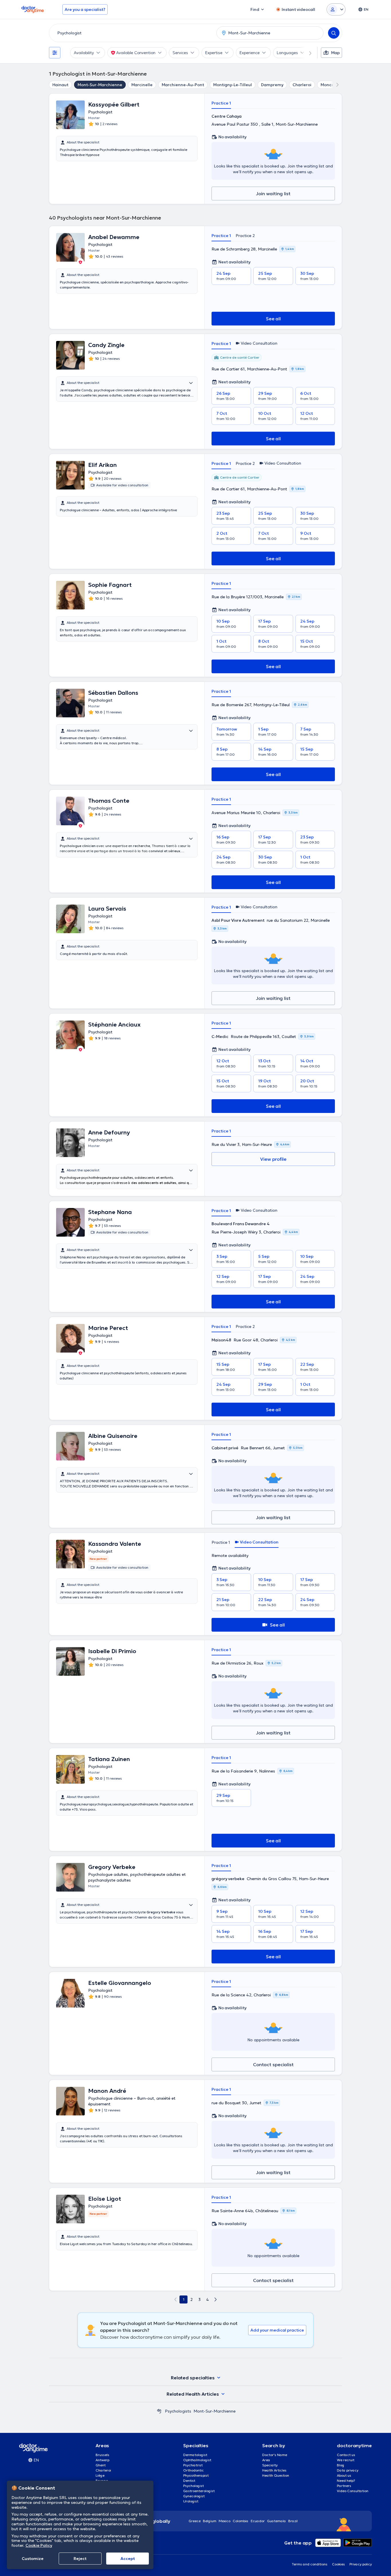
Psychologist (193, 2486)
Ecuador (258, 2521)
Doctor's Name (275, 2455)
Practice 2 (245, 236)
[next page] (216, 2299)
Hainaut (60, 85)
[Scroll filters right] (307, 53)
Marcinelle (142, 85)
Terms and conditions (310, 2564)
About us (344, 2475)
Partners (344, 2486)
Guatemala (277, 2521)
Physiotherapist (196, 2475)
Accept (128, 2559)
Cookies (338, 2564)
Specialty (270, 2465)
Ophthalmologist (197, 2460)
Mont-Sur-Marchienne (100, 85)
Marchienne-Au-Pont (183, 85)
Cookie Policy (39, 2545)
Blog (341, 2465)
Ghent (101, 2465)
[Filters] (55, 53)
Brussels (102, 2455)
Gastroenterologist (199, 2491)
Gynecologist (194, 2496)
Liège (100, 2475)
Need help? (346, 2481)
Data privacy (348, 2470)
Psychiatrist (193, 2465)
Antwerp (102, 2460)
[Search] (334, 33)
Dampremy (272, 85)
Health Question (276, 2475)
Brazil (293, 2521)
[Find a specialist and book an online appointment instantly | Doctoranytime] (159, 2411)
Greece (195, 2521)
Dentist (189, 2481)
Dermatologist (195, 2455)
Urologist (191, 2501)
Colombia (241, 2521)
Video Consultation (353, 2491)
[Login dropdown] (336, 9)
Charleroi (302, 85)
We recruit (346, 2460)
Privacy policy (361, 2564)
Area (266, 2460)
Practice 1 (221, 103)
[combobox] (132, 33)
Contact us (346, 2455)
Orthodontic (193, 2470)
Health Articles (274, 2470)
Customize (33, 2559)
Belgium (210, 2521)
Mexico (225, 2521)
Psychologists (178, 2411)
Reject (80, 2559)
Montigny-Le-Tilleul (233, 85)
